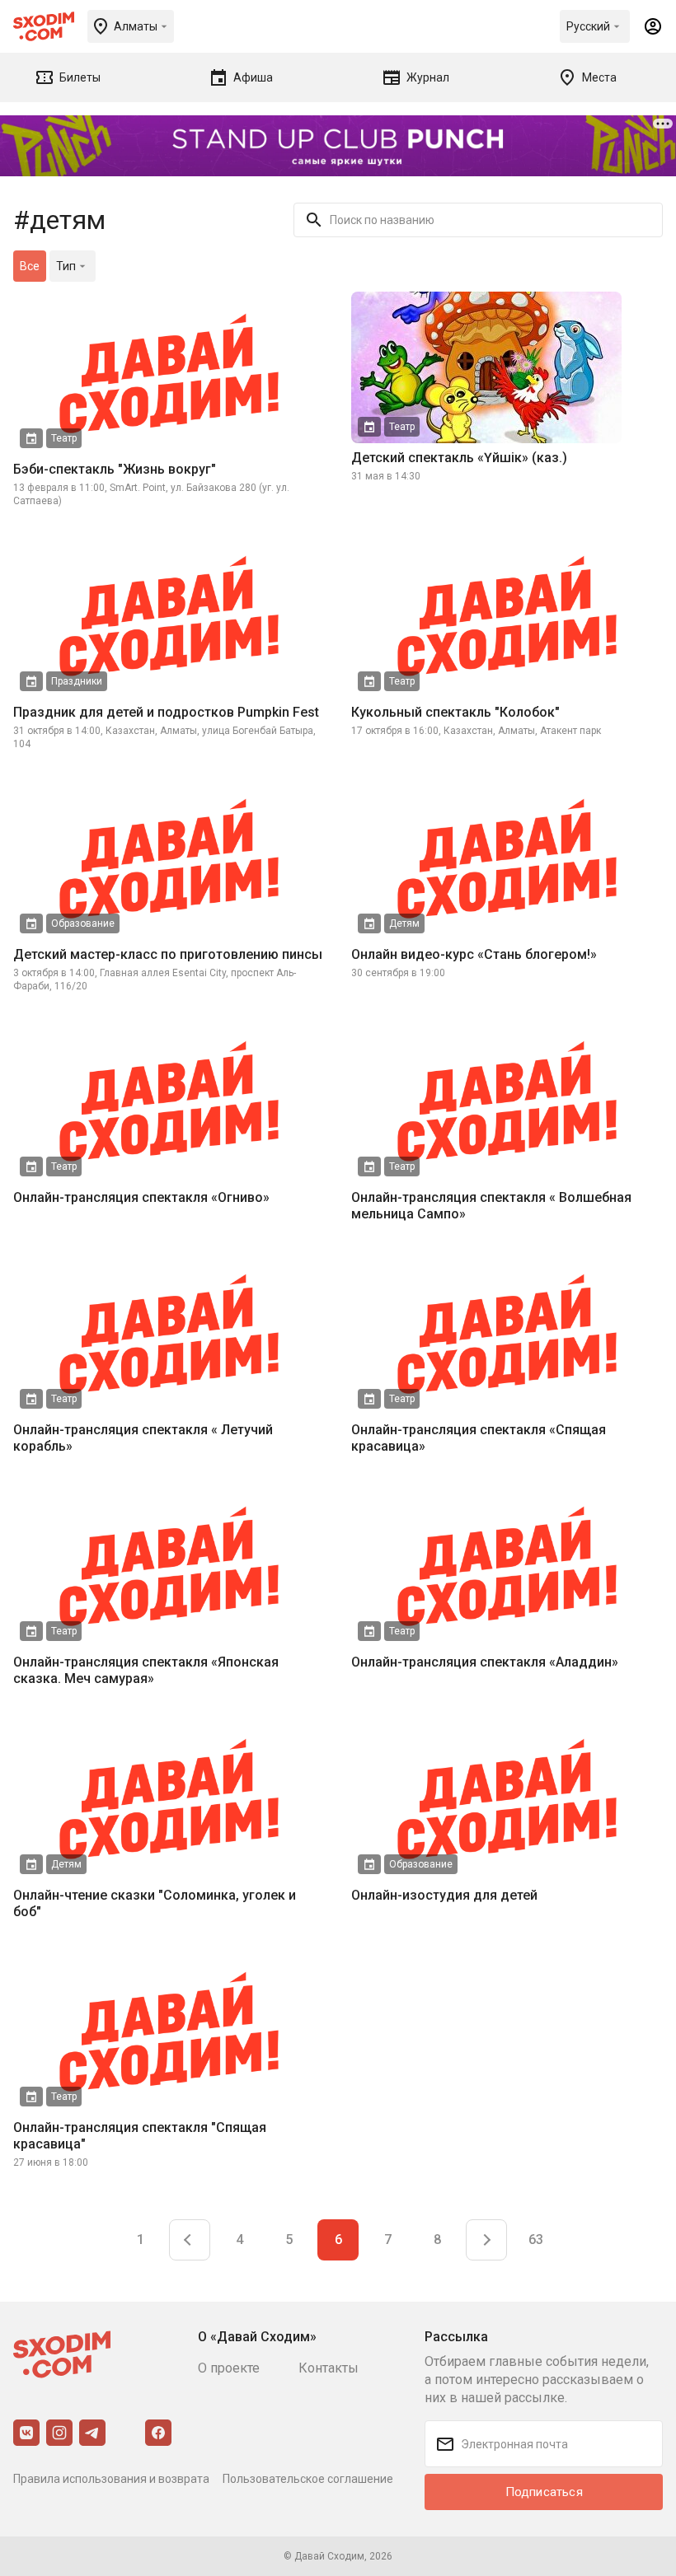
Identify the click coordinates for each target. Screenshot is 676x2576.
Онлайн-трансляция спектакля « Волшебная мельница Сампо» (491, 1206)
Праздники (77, 681)
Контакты (329, 2368)
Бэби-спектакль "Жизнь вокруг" (115, 469)
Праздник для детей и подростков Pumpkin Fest (166, 712)
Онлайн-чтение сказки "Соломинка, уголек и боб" (155, 1903)
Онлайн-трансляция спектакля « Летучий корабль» (143, 1438)
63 (536, 2239)
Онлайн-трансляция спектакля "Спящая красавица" (140, 2136)
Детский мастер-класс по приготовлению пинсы (168, 954)
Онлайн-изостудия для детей (444, 1895)
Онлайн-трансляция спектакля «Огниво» (141, 1197)
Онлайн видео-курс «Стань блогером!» (474, 954)
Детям (404, 923)
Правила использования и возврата (111, 2479)
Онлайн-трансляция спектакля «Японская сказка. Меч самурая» (146, 1670)
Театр (64, 438)
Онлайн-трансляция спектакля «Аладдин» (485, 1662)
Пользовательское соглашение (308, 2479)
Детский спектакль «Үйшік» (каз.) (459, 458)
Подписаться (544, 2492)
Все (30, 266)
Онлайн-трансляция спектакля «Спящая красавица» (479, 1438)
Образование (83, 923)
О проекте (229, 2368)
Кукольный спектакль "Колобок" (455, 712)
